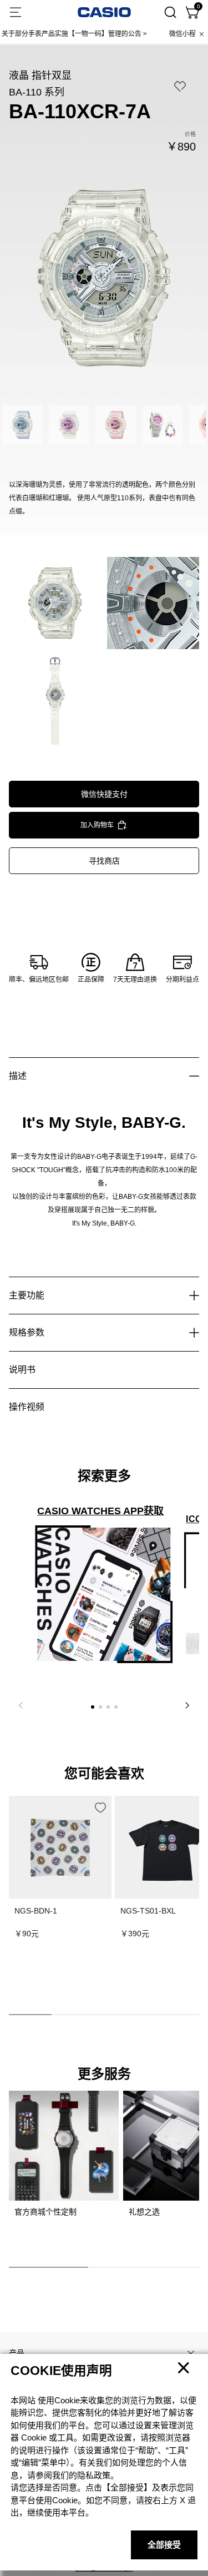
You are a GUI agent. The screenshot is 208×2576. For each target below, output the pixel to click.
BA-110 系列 (37, 92)
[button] (93, 1707)
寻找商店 (104, 861)
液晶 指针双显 (40, 76)
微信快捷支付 (104, 794)
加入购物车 (97, 825)
